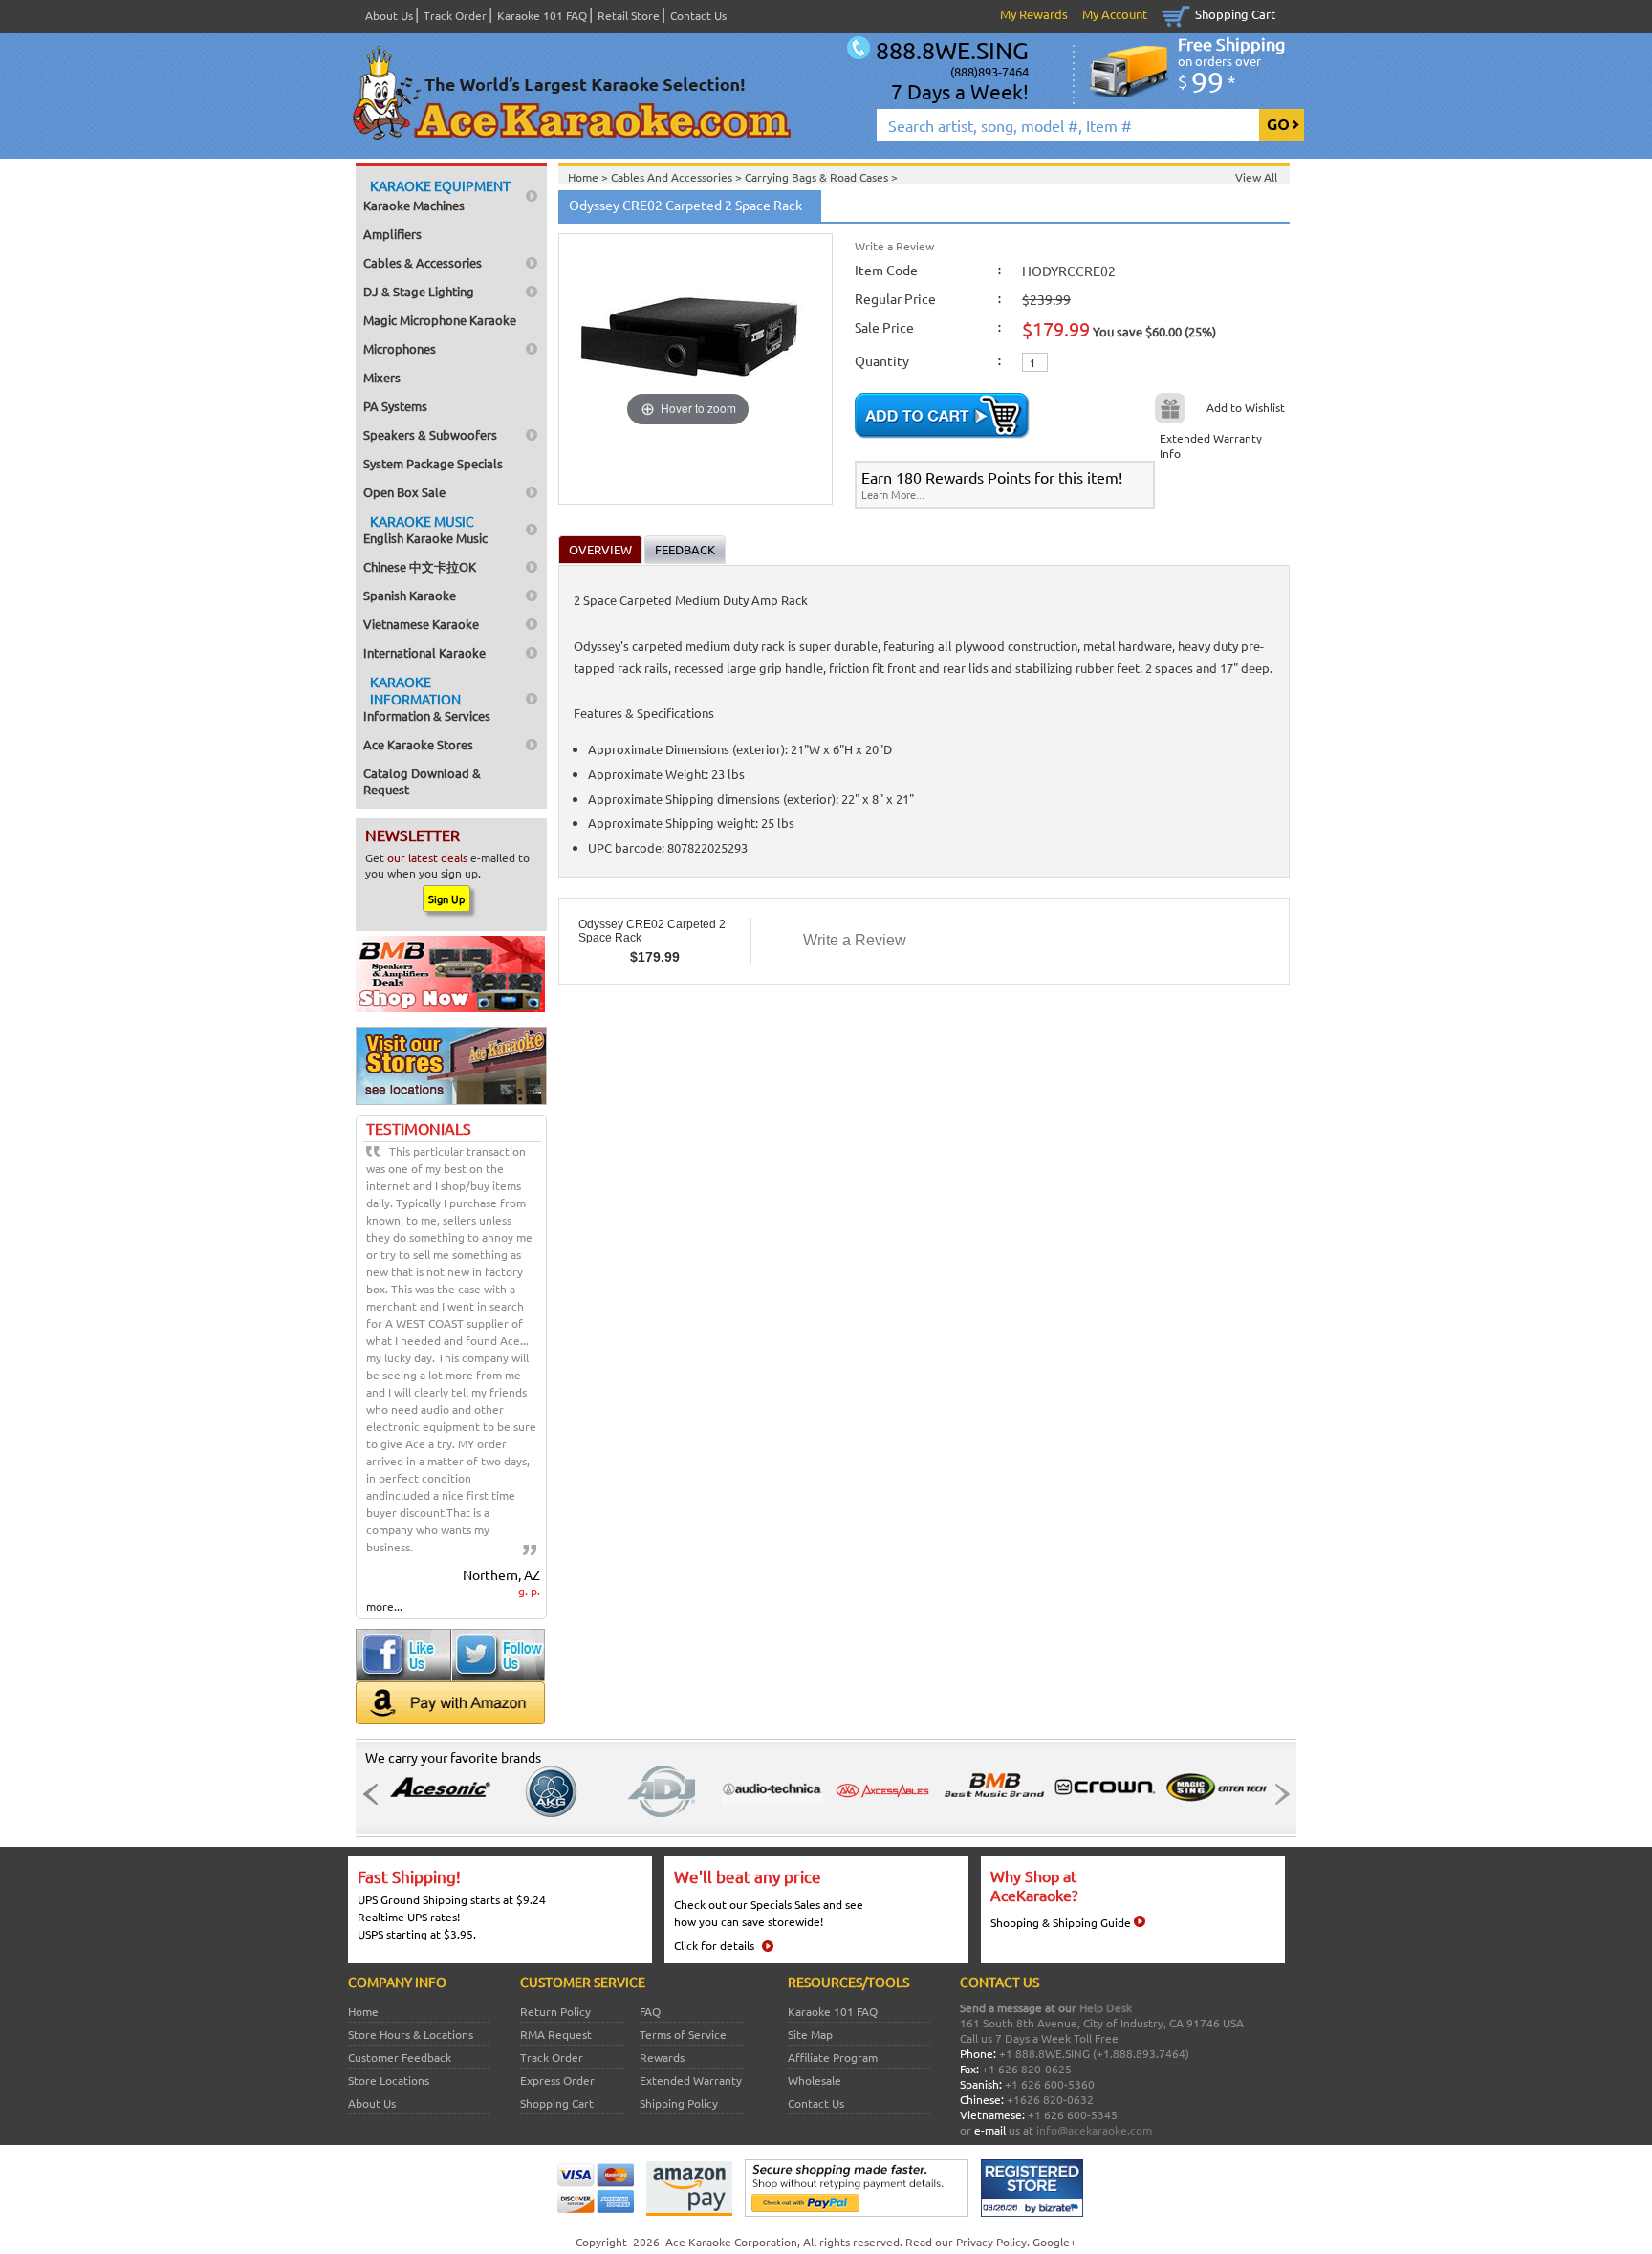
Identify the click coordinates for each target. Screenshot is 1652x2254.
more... (384, 1606)
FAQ (650, 2011)
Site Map (810, 2034)
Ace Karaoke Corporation (731, 2242)
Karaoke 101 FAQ (542, 15)
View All (1256, 177)
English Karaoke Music (425, 529)
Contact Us (698, 15)
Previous (376, 1794)
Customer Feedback (400, 2057)
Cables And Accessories (673, 177)
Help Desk (1106, 2007)
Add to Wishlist (1246, 407)
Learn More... (893, 494)
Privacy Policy (991, 2242)
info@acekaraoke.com (1094, 2130)
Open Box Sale (404, 492)
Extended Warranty (691, 2080)
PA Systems (395, 406)
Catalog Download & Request (422, 781)
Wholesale (815, 2080)
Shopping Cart (1235, 14)
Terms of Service (683, 2034)
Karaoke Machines (437, 195)
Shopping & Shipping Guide (1061, 1922)
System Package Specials (433, 463)
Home (363, 2011)
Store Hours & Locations (411, 2034)
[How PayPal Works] (857, 2212)
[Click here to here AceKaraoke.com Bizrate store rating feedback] (1032, 2212)
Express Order (557, 2080)
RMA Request (556, 2034)
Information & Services (427, 698)
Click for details (714, 1945)
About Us (389, 15)
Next (1276, 1794)
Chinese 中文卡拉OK (420, 566)
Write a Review (894, 246)
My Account (1115, 14)
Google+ (1054, 2242)
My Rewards (1034, 14)
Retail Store (629, 15)
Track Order (455, 15)
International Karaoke (424, 652)
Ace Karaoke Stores (418, 744)
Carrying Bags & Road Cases (818, 177)
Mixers (382, 377)
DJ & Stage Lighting (419, 291)
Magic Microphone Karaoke (440, 320)
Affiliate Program (833, 2057)
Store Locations (389, 2080)
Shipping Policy (679, 2103)
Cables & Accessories (423, 262)
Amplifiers (392, 234)
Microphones (400, 348)
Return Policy (555, 2011)
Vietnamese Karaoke (421, 624)
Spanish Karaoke (410, 595)
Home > (589, 177)
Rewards (662, 2057)
